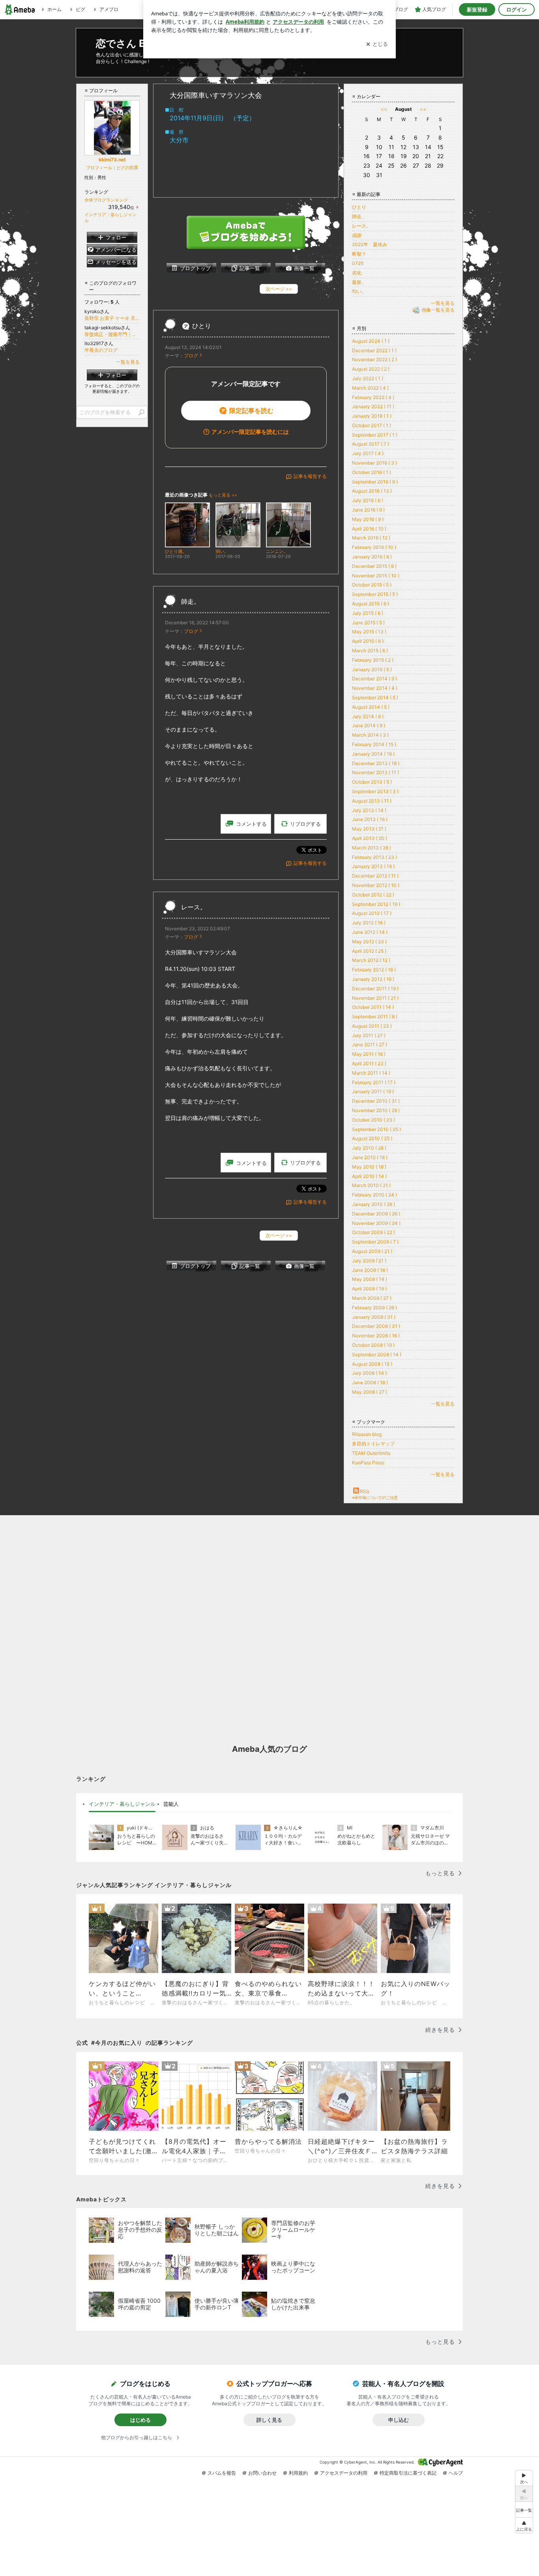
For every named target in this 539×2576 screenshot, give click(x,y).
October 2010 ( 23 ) (373, 1120)
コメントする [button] (251, 824)
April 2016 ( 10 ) (369, 529)
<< (384, 109)
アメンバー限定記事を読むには (250, 432)
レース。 (194, 907)
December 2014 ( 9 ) (374, 679)
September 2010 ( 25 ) (376, 1129)
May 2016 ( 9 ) (368, 519)
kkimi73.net (112, 160)
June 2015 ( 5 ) (368, 623)
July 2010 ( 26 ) (369, 1148)
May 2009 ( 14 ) (370, 1279)
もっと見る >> (223, 495)
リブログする (305, 824)
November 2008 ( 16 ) (376, 1336)
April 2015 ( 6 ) (368, 641)
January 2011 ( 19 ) (373, 1091)
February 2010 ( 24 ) (374, 1195)
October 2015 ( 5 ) (372, 585)
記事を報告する (310, 476)
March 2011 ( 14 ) (371, 1073)
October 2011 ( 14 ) (373, 1007)
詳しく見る (269, 2420)
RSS (365, 1491)
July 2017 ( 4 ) (368, 453)
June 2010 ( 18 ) (370, 1157)
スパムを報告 (222, 2473)
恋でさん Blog (128, 43)
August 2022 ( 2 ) (371, 369)
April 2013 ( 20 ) (370, 838)
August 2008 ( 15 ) (372, 1364)
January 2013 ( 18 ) (373, 866)
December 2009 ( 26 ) (376, 1214)
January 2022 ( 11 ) (373, 406)
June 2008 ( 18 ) (370, 1382)
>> (423, 109)
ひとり (202, 326)
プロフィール (99, 168)
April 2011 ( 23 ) (369, 1063)
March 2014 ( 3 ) (370, 735)
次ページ (279, 289)
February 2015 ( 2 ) (373, 660)
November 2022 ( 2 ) (374, 359)
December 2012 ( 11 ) (375, 876)
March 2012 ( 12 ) (371, 960)
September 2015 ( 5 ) (375, 594)
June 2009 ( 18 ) (370, 1270)
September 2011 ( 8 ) (375, 1016)
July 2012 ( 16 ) (369, 923)
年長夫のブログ (101, 350)
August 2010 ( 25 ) (372, 1138)
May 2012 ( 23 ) (369, 942)
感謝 (357, 235)
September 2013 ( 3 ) (375, 791)
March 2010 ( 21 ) (371, 1185)
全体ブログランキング (106, 200)
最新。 (359, 282)
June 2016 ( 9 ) (368, 510)
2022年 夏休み (370, 244)
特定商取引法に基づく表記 (408, 2473)
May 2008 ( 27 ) (370, 1392)
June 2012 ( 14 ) (370, 932)
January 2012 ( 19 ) (373, 979)
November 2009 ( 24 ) (376, 1223)
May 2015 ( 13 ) (369, 632)
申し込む (399, 2420)
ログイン (517, 9)
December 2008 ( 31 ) (376, 1326)
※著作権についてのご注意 (375, 1497)
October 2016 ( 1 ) (371, 472)
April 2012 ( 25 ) (369, 951)
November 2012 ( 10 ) (376, 885)
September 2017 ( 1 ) (375, 435)
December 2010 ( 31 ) (376, 1101)
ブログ (191, 356)
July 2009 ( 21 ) (369, 1261)
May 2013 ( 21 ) (369, 829)
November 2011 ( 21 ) (375, 998)
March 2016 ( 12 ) (371, 538)
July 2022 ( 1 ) (368, 378)
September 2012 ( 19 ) (376, 904)
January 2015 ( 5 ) (372, 669)
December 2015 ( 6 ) (374, 566)
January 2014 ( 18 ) (373, 754)
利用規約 (298, 2473)
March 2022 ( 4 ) (370, 388)
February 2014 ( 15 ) (374, 744)
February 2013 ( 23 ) (374, 857)
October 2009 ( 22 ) (373, 1232)
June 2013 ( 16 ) (370, 819)
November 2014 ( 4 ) (375, 688)
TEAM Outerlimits (371, 1453)
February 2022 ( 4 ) (373, 397)
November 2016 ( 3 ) (374, 463)
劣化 (357, 273)
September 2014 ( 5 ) (375, 697)
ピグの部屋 (127, 168)
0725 (358, 263)
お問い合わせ (262, 2473)
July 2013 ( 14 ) (369, 810)
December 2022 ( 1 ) (374, 350)
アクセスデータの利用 (344, 2473)
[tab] (122, 1804)
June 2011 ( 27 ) (370, 1044)
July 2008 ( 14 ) (369, 1373)
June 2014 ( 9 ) (369, 725)
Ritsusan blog (367, 1434)
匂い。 (359, 291)
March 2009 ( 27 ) (372, 1298)
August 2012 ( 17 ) (372, 913)
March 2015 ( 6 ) (370, 651)
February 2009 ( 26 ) (374, 1308)
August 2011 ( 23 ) (372, 1026)
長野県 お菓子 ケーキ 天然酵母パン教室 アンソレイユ (112, 318)
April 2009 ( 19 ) (369, 1289)
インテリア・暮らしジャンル (122, 1804)
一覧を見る (443, 303)
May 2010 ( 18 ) (369, 1167)
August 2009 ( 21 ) (372, 1251)
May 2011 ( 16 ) (369, 1054)
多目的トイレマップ (373, 1444)
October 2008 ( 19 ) (373, 1345)
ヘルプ (456, 2473)
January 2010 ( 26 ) (373, 1204)
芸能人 (171, 1804)
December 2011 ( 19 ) (375, 988)
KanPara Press (368, 1463)
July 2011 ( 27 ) (369, 1035)
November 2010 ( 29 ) (376, 1110)
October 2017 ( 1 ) (371, 425)
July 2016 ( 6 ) (368, 500)
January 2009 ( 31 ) (374, 1317)
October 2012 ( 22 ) (373, 895)
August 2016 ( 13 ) (372, 491)
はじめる (140, 2420)
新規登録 (477, 9)
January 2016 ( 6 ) (372, 557)
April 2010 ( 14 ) (369, 1176)
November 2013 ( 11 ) (375, 772)
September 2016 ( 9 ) (375, 482)
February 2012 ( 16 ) (374, 970)
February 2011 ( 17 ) (374, 1082)
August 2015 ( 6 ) (371, 604)
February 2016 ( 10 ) (374, 547)
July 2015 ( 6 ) (368, 613)
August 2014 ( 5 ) (371, 707)
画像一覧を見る (438, 310)
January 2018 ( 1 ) (372, 416)
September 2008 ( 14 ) (377, 1354)
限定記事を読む (251, 411)
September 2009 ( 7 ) (375, 1242)
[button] (524, 2525)
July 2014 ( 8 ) (368, 716)
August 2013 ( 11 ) (372, 801)
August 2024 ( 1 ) (371, 341)
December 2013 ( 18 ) (376, 763)
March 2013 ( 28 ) (371, 848)
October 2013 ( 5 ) (372, 782)
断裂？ (359, 254)
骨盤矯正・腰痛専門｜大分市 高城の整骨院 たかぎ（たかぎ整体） (112, 334)
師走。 (191, 602)
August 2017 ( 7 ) (371, 444)
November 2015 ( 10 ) (376, 576)
